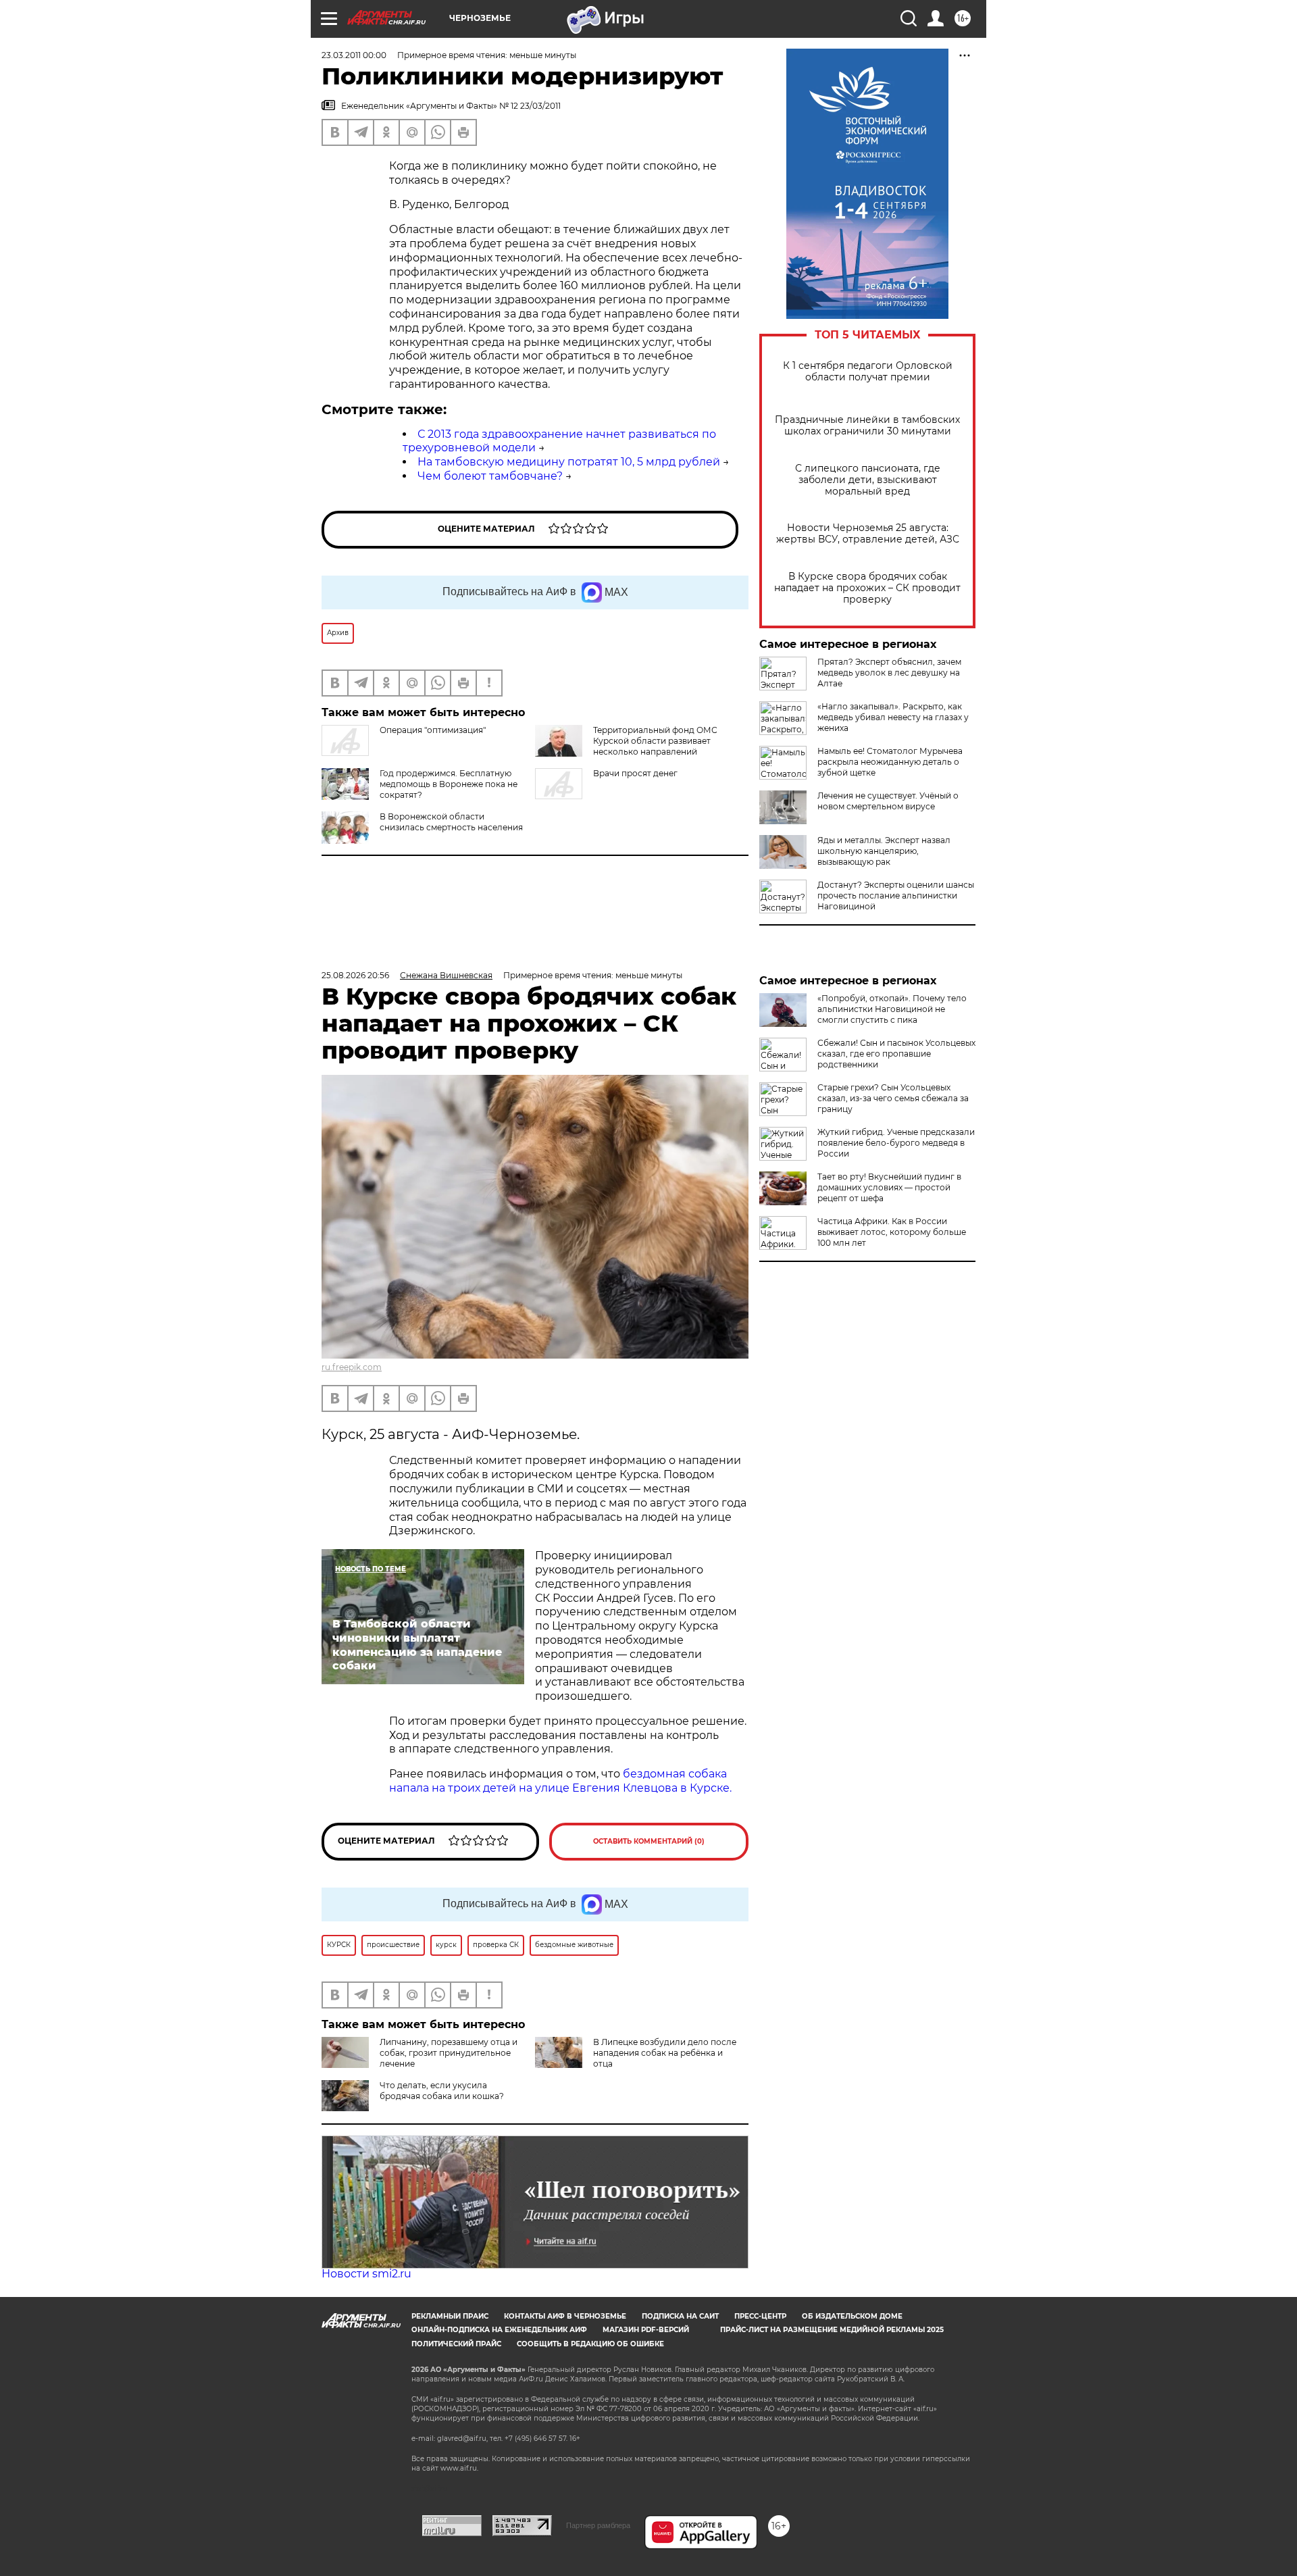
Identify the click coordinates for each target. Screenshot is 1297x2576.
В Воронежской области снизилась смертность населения (451, 822)
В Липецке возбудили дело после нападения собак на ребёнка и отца (665, 2053)
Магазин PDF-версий (646, 2330)
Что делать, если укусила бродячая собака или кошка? (442, 2091)
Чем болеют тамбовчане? (490, 476)
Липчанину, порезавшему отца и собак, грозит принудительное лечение (449, 2053)
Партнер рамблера (598, 2525)
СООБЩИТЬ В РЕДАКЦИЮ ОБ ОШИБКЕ (590, 2344)
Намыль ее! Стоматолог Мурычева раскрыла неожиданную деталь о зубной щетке (890, 762)
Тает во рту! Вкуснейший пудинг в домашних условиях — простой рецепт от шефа (889, 1187)
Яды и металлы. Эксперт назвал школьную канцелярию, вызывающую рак (884, 851)
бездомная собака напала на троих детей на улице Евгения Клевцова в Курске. (560, 1781)
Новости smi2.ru (366, 2274)
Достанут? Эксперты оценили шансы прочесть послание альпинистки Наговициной (896, 895)
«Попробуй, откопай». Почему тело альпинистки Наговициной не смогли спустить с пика (892, 1009)
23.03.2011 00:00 (354, 55)
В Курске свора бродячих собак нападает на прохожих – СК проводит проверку (867, 588)
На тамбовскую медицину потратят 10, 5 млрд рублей (569, 462)
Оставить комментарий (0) (649, 1841)
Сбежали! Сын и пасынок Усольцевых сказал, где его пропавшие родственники (896, 1054)
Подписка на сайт (680, 2316)
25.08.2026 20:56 (355, 975)
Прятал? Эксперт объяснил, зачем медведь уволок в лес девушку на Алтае (889, 673)
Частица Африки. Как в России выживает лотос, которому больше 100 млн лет (892, 1232)
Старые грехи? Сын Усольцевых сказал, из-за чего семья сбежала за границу (893, 1098)
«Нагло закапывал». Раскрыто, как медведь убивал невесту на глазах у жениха (893, 717)
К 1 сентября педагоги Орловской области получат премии (868, 372)
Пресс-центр (760, 2316)
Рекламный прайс (450, 2316)
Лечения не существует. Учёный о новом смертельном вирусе (888, 801)
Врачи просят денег (635, 773)
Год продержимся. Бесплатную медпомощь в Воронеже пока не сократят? (449, 784)
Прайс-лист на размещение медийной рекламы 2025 (832, 2330)
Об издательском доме (852, 2316)
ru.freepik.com (352, 1367)
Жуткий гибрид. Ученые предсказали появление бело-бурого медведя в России (896, 1143)
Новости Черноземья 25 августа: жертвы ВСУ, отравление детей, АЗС (868, 534)
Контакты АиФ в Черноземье (565, 2316)
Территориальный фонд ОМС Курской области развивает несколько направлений (655, 741)
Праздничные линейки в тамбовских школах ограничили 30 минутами (867, 426)
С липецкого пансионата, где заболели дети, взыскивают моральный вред (868, 480)
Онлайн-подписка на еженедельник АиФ (499, 2330)
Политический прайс (456, 2344)
